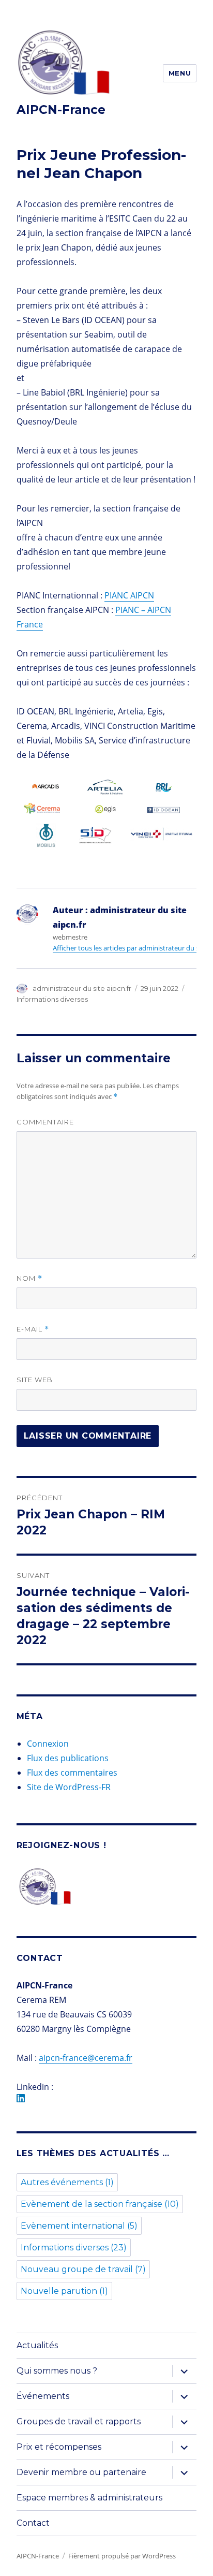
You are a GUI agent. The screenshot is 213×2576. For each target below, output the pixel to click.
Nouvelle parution (64, 2291)
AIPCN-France (61, 110)
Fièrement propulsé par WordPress (122, 2556)
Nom (29, 1278)
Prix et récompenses (59, 2447)
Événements (43, 2396)
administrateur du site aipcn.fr (82, 988)
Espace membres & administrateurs (89, 2498)
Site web (35, 1380)
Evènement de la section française (100, 2204)
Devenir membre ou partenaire (81, 2472)
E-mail (33, 1329)
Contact (33, 2523)
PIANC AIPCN (129, 595)
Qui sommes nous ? (57, 2371)
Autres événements (67, 2182)
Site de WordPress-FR (69, 1787)
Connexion (48, 1744)
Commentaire (45, 1122)
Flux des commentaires (72, 1773)
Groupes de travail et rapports (79, 2421)
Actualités (37, 2345)
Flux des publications (68, 1758)
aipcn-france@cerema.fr (86, 2058)
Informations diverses (52, 999)
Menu (180, 73)
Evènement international (79, 2226)
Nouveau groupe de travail (83, 2269)
